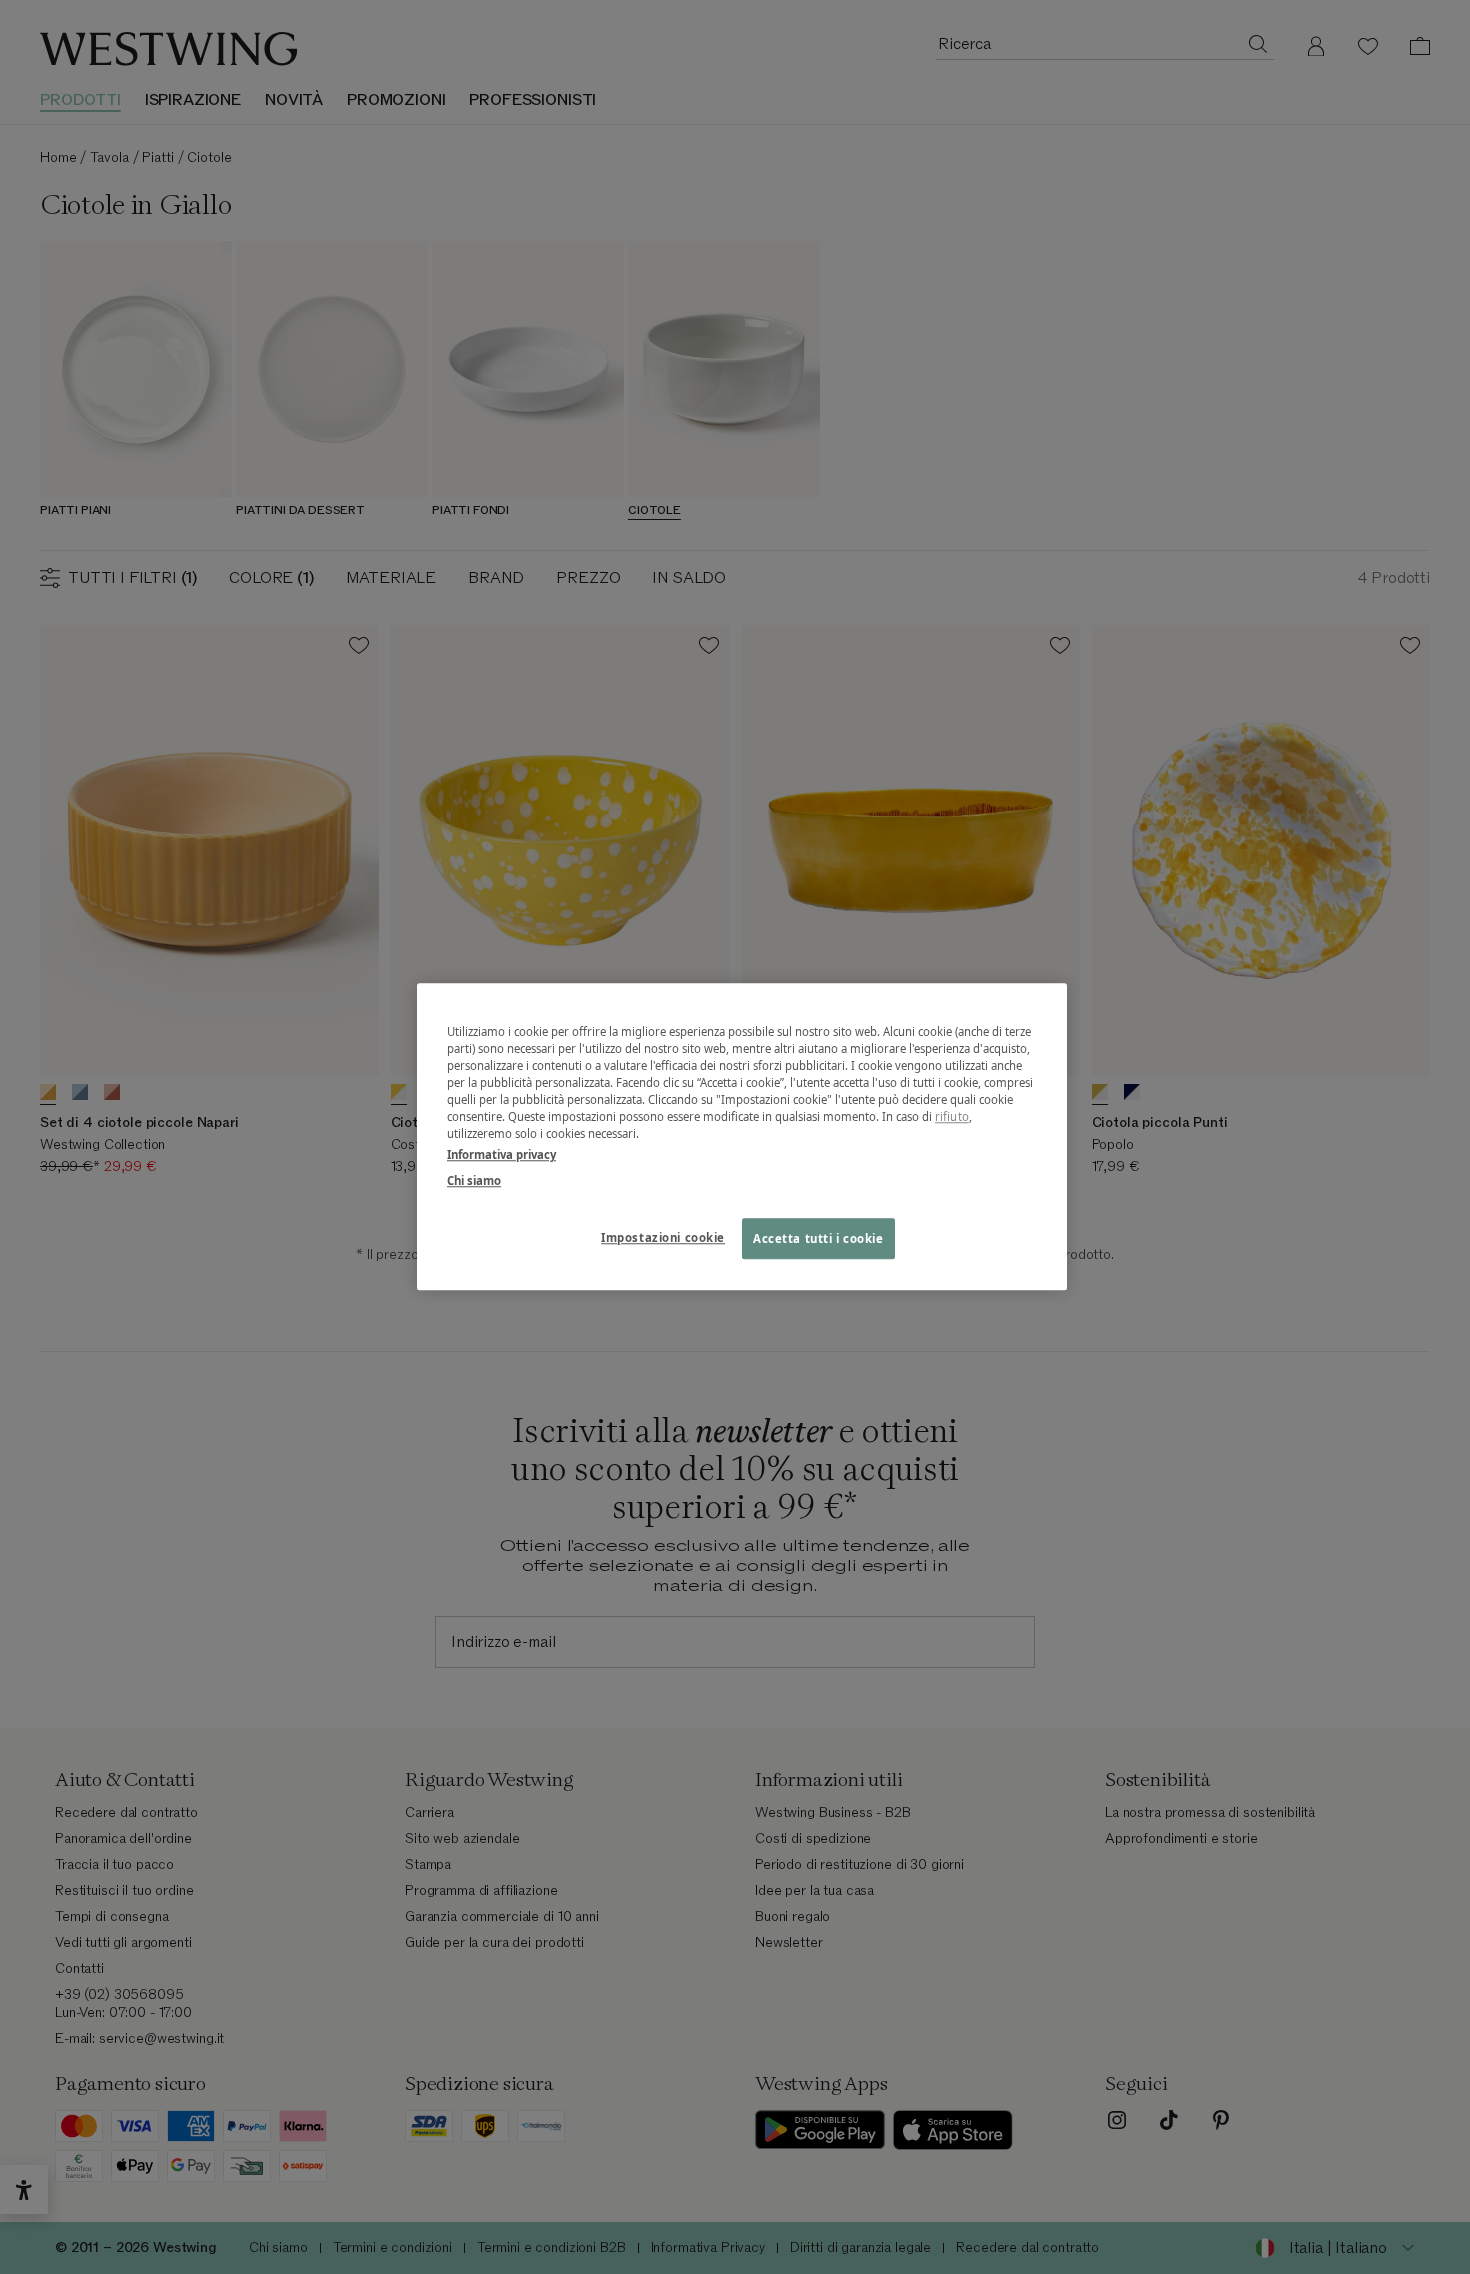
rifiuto (952, 1117)
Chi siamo (474, 1180)
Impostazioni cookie (663, 1237)
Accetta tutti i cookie (818, 1238)
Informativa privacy (501, 1155)
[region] (742, 1136)
